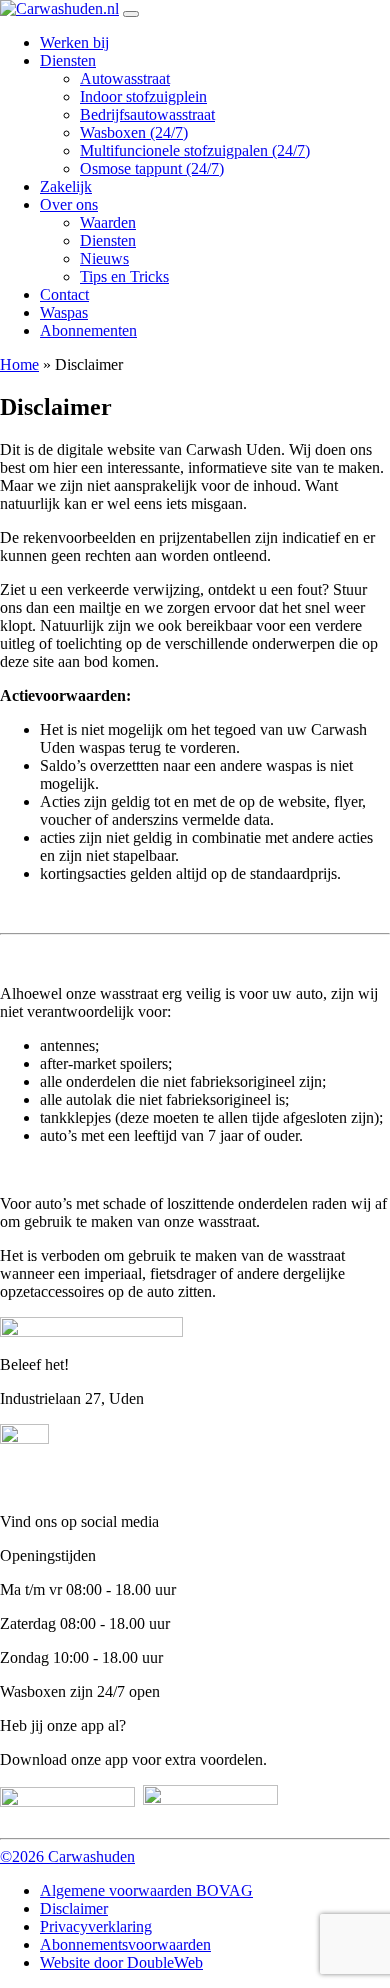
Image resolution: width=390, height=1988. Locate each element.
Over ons (69, 204)
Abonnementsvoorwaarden (125, 1944)
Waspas (64, 312)
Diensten (68, 60)
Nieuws (104, 258)
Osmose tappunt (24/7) (152, 168)
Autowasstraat (125, 78)
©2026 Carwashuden (67, 1856)
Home (19, 364)
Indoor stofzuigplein (143, 96)
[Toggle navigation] (131, 14)
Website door (121, 1962)
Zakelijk (66, 186)
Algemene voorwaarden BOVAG (146, 1890)
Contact (64, 294)
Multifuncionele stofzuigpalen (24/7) (195, 150)
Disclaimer (74, 1908)
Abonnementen (88, 330)
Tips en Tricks (124, 276)
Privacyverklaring (96, 1926)
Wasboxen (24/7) (134, 132)
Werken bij (74, 42)
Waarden (108, 222)
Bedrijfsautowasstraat (147, 114)
